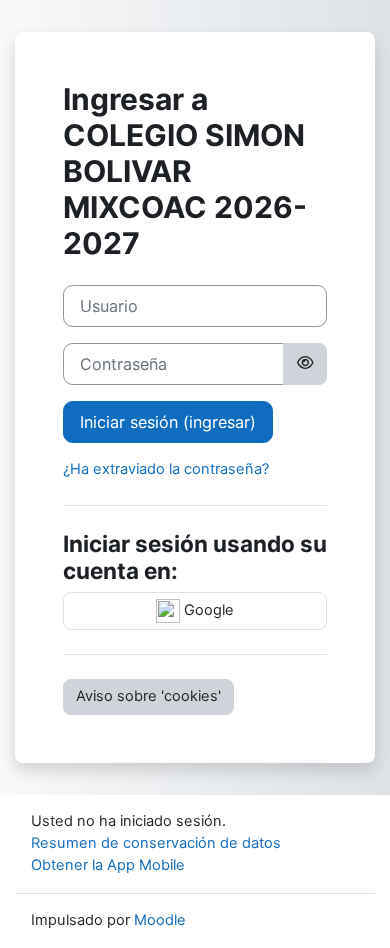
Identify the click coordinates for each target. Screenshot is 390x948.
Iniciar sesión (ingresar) (168, 422)
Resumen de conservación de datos (156, 843)
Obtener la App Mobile (108, 865)
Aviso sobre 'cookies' (148, 696)
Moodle (160, 920)
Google (207, 610)
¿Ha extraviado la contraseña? (166, 469)
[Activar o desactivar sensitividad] (305, 364)
